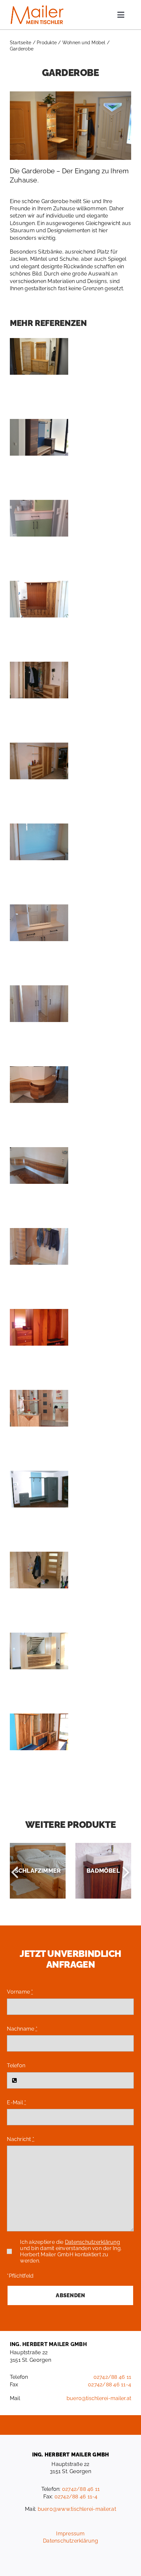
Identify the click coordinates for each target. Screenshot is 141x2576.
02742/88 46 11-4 (110, 2385)
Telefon (16, 2065)
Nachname (22, 2029)
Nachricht (20, 2139)
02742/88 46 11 (112, 2377)
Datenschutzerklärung (92, 2242)
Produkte (47, 43)
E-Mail (16, 2102)
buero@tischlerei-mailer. (97, 2398)
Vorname (20, 1992)
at (129, 2398)
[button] (15, 1871)
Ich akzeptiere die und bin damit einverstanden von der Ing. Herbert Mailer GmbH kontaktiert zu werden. (71, 2251)
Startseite (20, 43)
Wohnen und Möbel (84, 43)
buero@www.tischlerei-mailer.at (77, 2509)
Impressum (70, 2534)
